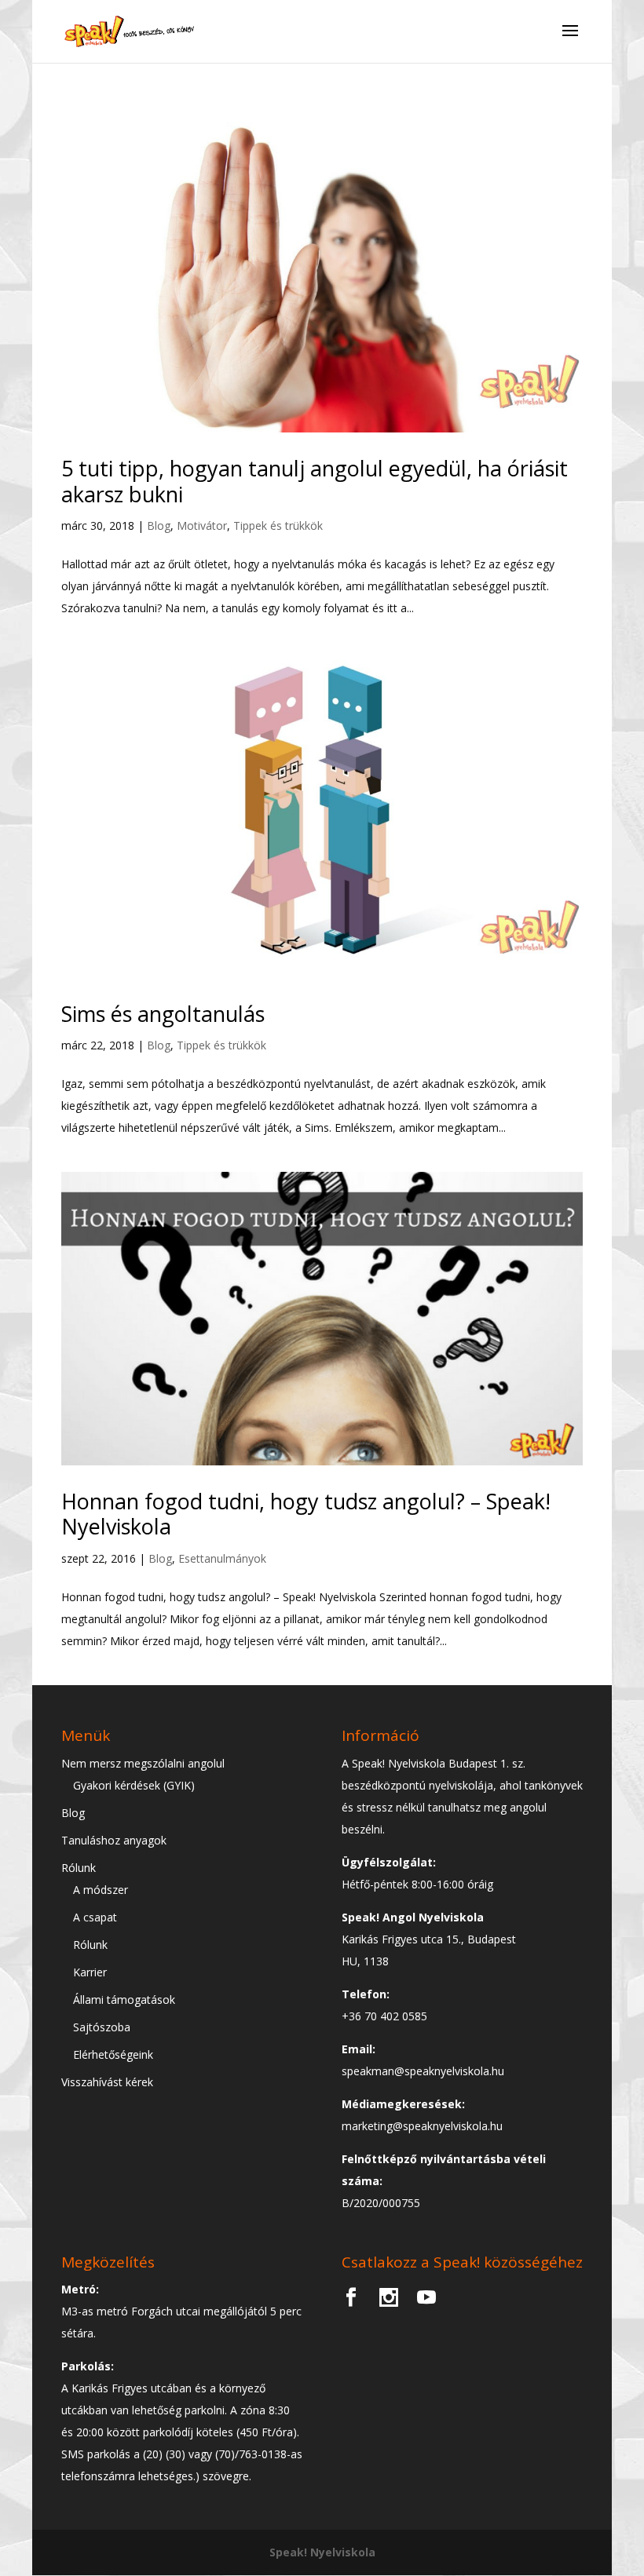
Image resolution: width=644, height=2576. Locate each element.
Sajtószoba (102, 2027)
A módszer (101, 1890)
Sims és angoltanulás (163, 1014)
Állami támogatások (124, 2000)
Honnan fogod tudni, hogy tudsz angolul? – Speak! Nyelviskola (306, 1514)
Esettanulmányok (222, 1558)
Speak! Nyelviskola (322, 2552)
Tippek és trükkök (278, 525)
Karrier (90, 1972)
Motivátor (202, 525)
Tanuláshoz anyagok (114, 1840)
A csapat (95, 1917)
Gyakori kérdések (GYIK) (134, 1785)
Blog (159, 525)
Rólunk (79, 1868)
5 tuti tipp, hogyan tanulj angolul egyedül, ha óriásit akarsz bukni (315, 481)
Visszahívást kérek (107, 2082)
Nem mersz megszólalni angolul (143, 1763)
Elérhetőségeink (113, 2054)
